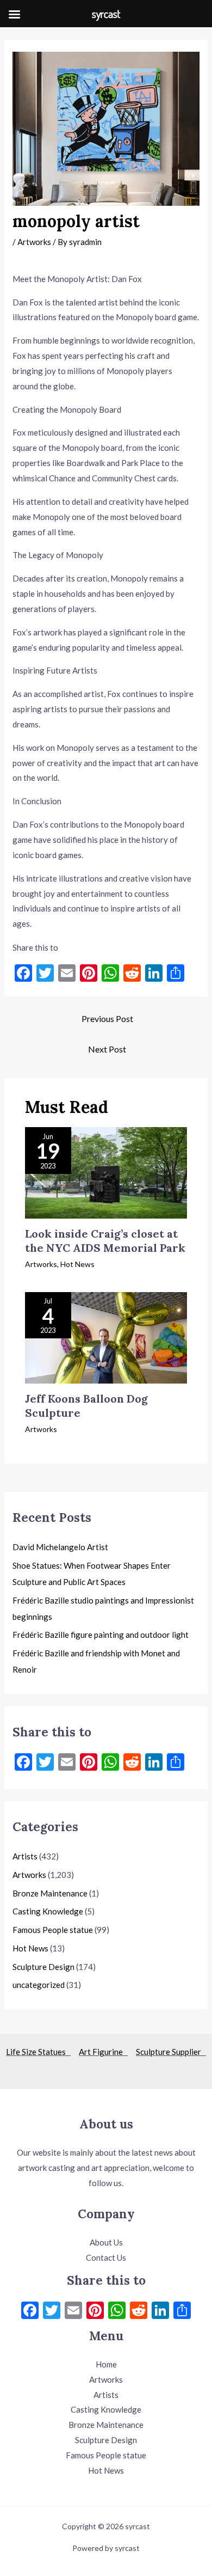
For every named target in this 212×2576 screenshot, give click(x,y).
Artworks (34, 242)
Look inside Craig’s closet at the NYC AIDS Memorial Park (105, 1241)
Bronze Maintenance (50, 1893)
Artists (25, 1856)
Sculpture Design (43, 1967)
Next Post (107, 1049)
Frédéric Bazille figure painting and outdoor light (101, 1635)
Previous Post (107, 1018)
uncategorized (39, 1985)
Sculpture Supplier (171, 2052)
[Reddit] (139, 2311)
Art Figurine (103, 2052)
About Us (106, 2242)
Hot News (77, 1264)
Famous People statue (53, 1930)
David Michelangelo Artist (60, 1547)
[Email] (73, 2311)
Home (106, 2364)
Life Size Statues (38, 2052)
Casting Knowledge (48, 1911)
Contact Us (106, 2257)
